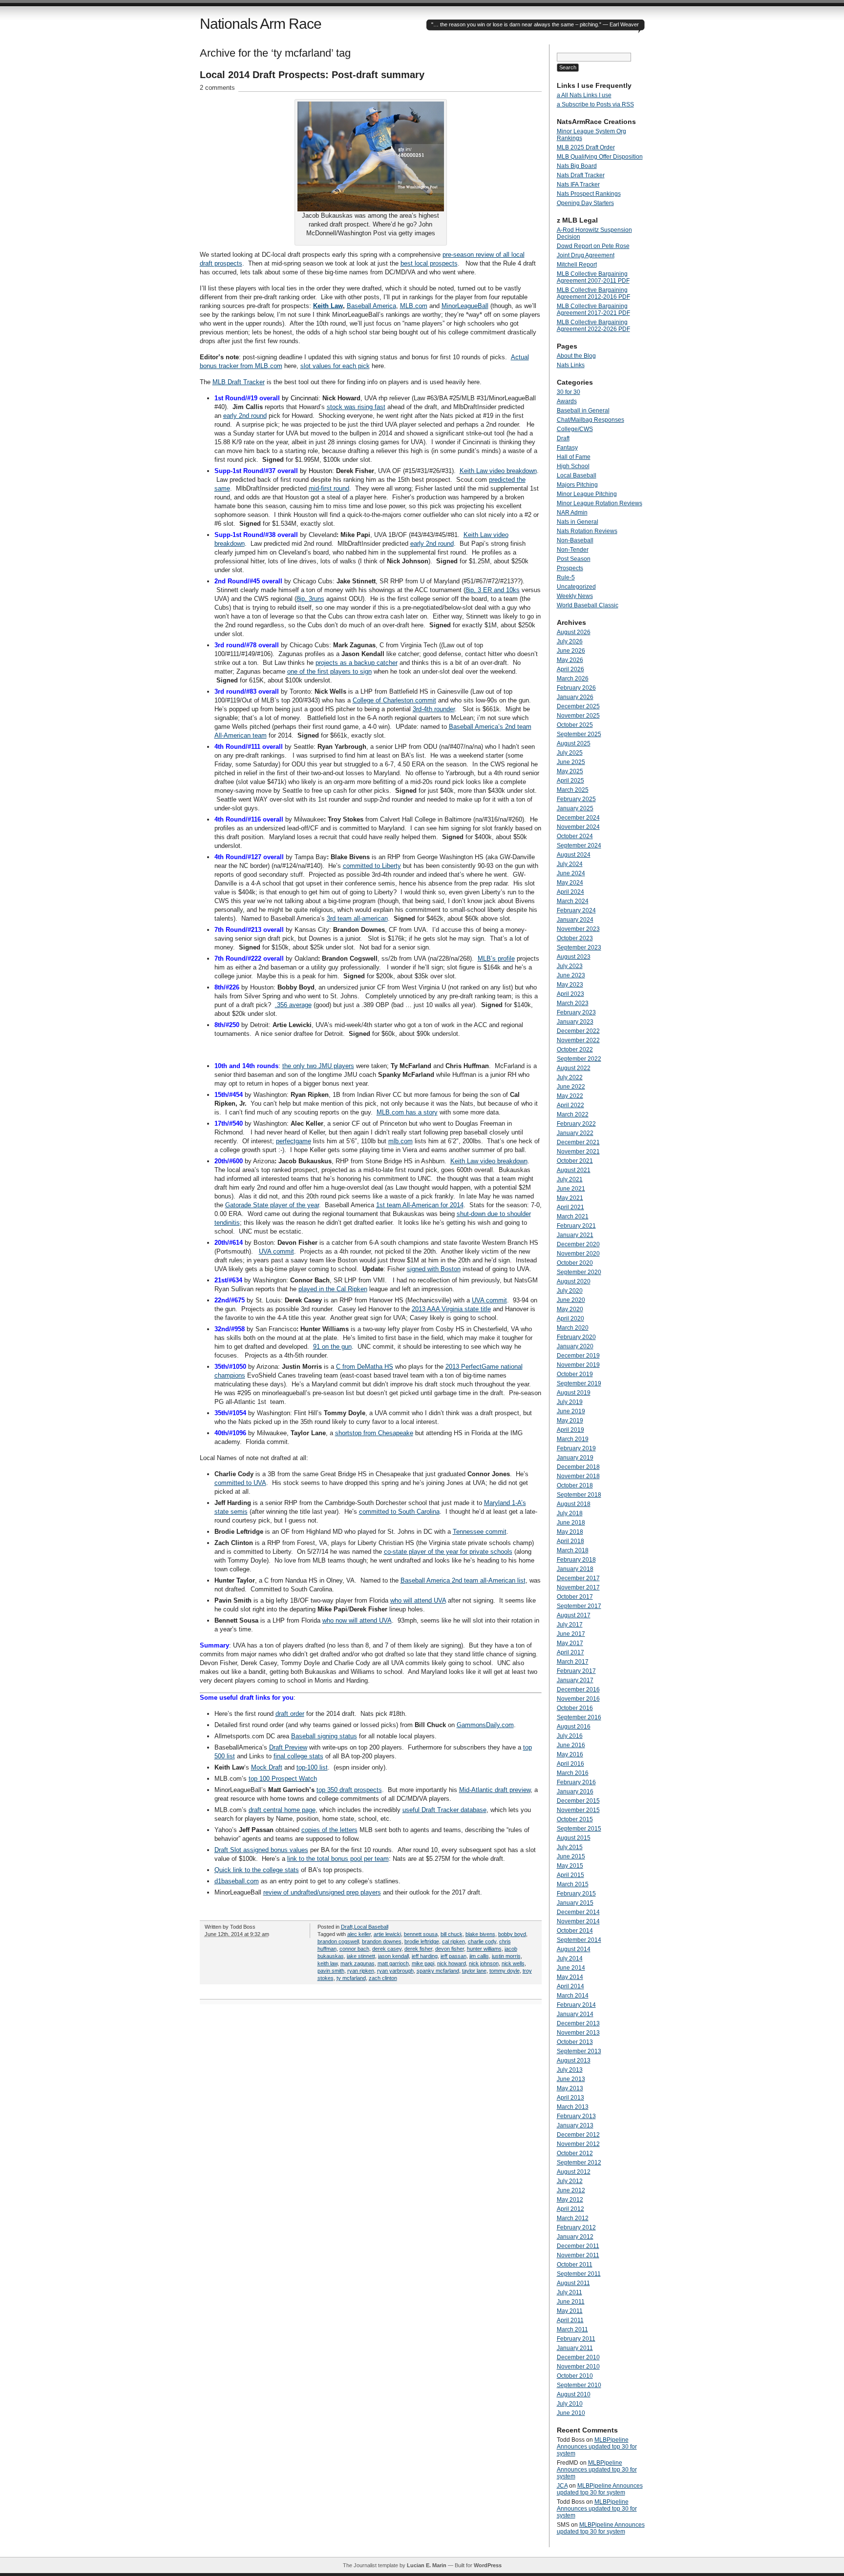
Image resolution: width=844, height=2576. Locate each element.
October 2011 (575, 2265)
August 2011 (573, 2283)
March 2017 (573, 1662)
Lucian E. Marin (427, 2565)
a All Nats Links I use (584, 95)
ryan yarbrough (395, 1971)
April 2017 (570, 1652)
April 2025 (570, 781)
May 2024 (570, 883)
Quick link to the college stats (257, 1870)
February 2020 (576, 1337)
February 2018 (576, 1560)
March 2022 (573, 1114)
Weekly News (575, 596)
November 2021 (578, 1152)
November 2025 (578, 716)
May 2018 (570, 1532)
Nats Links (571, 365)
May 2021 (570, 1198)
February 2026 (576, 688)
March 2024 (573, 901)
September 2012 (579, 2163)
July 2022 (570, 1077)
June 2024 (571, 873)
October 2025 (575, 725)
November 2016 (578, 1699)
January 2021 (575, 1235)
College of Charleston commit (394, 700)
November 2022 (578, 1040)
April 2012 (570, 2209)
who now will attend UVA (357, 1620)
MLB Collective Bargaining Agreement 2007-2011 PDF (593, 277)
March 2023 (573, 1003)
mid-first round (329, 488)
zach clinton (383, 1978)
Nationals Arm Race (261, 24)
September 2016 (579, 1717)
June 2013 (571, 2079)
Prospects (570, 568)
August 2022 (574, 1068)
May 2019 (570, 1421)
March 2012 (573, 2218)
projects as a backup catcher (357, 663)
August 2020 (574, 1281)
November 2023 (578, 929)
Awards (567, 401)
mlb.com (401, 1141)
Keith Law (328, 306)
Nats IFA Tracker (578, 185)
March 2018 (573, 1550)
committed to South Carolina (399, 1512)
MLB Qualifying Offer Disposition (600, 157)
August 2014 (574, 1949)
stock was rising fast (356, 407)
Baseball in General (583, 411)
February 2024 (576, 910)
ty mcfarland (351, 1978)
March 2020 (573, 1328)
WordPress (488, 2565)
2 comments (217, 88)
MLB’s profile (496, 958)
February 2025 (576, 799)
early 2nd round (245, 416)
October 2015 (575, 1819)
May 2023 (570, 985)
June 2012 (571, 2190)
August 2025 (574, 743)
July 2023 (570, 966)
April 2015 (570, 1875)
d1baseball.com (237, 1881)
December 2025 (578, 706)
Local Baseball (371, 1927)
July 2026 (570, 641)
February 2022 (576, 1124)
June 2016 (571, 1745)
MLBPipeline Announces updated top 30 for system (597, 2447)
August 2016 (574, 1727)
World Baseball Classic (588, 605)
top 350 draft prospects (349, 1790)
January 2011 (575, 2348)
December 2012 (578, 2135)
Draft (347, 1927)
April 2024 (570, 892)
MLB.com (414, 306)
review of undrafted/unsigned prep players (322, 1892)
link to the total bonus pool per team (338, 1859)
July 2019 (570, 1402)
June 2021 (571, 1189)
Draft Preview (288, 1747)
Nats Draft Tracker (581, 175)
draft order (290, 1714)
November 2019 (578, 1365)
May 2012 (570, 2200)
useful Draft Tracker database (444, 1810)
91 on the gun (332, 1347)
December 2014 (578, 1912)
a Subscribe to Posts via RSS (595, 104)
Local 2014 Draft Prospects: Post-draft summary (312, 75)
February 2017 (576, 1671)
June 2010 (571, 2413)
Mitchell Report (577, 265)
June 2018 (571, 1523)
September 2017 (579, 1606)
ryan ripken (361, 1971)
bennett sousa (421, 1934)
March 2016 (573, 1773)
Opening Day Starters (585, 203)
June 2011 (571, 2302)
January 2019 (575, 1458)
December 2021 (578, 1142)
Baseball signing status (324, 1736)
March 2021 (573, 1216)
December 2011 (578, 2246)
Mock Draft (267, 1767)
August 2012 (574, 2172)
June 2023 (571, 975)
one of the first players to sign (329, 671)
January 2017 (575, 1680)
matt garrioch (393, 1963)
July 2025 (570, 753)
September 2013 (579, 2051)
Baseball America (371, 306)
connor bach (354, 1949)
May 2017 (570, 1643)
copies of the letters (329, 1830)
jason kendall (393, 1956)
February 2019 (576, 1448)
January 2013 (575, 2125)
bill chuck (452, 1934)
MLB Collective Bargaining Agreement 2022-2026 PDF (593, 326)
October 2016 (575, 1708)
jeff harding (425, 1956)
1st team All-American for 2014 (420, 1205)
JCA (562, 2486)
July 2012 (570, 2181)
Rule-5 (566, 577)
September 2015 (579, 1829)
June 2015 (571, 1856)
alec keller (359, 1934)
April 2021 (570, 1207)
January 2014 (575, 2014)
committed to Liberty (372, 866)
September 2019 (579, 1383)
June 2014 (571, 1968)
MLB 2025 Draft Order (586, 147)
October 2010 (575, 2376)
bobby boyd (512, 1934)
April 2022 (570, 1105)
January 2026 (575, 697)
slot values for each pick (335, 366)
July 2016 (570, 1736)
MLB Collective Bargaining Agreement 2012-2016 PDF (593, 293)
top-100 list (312, 1767)
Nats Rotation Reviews (587, 531)
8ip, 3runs (310, 599)
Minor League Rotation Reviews (600, 503)
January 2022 (575, 1133)
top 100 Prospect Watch (283, 1779)
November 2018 (578, 1476)
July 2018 (570, 1513)
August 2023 (574, 957)
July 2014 (570, 1958)
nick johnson (484, 1963)
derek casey (387, 1949)
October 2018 (575, 1485)
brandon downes (382, 1941)
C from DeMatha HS (365, 1367)
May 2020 (570, 1309)
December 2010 (578, 2357)
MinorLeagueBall (465, 306)
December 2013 (578, 2023)
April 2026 (570, 669)
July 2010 (570, 2404)
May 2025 (570, 771)
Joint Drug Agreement (586, 255)
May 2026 (570, 660)
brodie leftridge (422, 1941)
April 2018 (570, 1541)
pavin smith (331, 1971)
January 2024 (575, 920)
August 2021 (574, 1170)
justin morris (506, 1956)
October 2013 (575, 2042)
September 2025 (579, 734)
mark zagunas (358, 1963)
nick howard (452, 1963)
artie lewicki (387, 1934)
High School (573, 466)
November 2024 (578, 827)
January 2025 (575, 808)
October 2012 (575, 2153)
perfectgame (294, 1141)
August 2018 (574, 1504)
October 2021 (575, 1161)
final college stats (298, 1756)
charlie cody (482, 1941)
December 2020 (578, 1244)
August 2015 (574, 1838)
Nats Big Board (577, 166)
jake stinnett (361, 1956)
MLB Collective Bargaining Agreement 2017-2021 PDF (593, 309)
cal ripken (454, 1941)
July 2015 (570, 1847)
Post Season (574, 559)
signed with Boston (434, 1269)
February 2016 (576, 1782)
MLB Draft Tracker (239, 382)
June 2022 (571, 1087)
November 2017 (578, 1587)
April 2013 (570, 2098)
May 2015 (570, 1866)
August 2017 (574, 1615)
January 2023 (575, 1022)
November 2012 (578, 2144)
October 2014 (575, 1931)
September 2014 (579, 1940)
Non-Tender (573, 550)
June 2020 (571, 1300)
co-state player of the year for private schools (448, 1552)
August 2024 (574, 855)
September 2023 (579, 948)
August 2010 (574, 2394)
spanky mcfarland (438, 1971)
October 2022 (575, 1050)
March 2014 (573, 1996)
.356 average (293, 1005)
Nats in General (578, 522)
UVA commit (276, 1251)
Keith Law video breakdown (498, 471)
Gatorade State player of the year (272, 1205)
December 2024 (578, 818)
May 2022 (570, 1096)
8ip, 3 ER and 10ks (493, 590)
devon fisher (450, 1949)
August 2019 (574, 1393)
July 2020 (570, 1291)
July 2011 (570, 2292)
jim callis (479, 1956)
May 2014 (570, 1977)
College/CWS (575, 429)
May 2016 (570, 1754)
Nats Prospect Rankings (589, 194)
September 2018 (579, 1495)
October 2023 (575, 938)
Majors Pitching (577, 485)
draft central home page (282, 1810)
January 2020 (575, 1346)
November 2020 (578, 1254)
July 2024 (570, 864)
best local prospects (429, 263)
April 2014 (570, 1986)
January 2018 (575, 1569)
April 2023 (570, 994)
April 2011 (570, 2320)
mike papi (423, 1963)
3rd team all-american (357, 918)
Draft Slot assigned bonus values (261, 1850)
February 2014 (576, 2005)
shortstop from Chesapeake (374, 1433)
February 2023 (576, 1012)
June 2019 (571, 1411)
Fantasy (567, 448)
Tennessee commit (480, 1532)
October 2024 (575, 836)
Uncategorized (576, 587)
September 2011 (579, 2274)
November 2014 (578, 1921)
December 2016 (578, 1690)
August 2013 (574, 2061)
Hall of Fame (574, 457)
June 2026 (571, 651)
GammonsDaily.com (485, 1725)
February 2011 (576, 2339)
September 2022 (579, 1059)
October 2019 (575, 1374)
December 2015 (578, 1801)
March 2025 (573, 790)
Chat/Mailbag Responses (591, 420)
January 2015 (575, 1903)
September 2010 (579, 2385)
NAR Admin (572, 513)
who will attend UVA (418, 1600)
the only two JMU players (318, 1066)
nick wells (513, 1963)
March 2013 (573, 2107)
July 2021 (570, 1179)
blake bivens (480, 1934)
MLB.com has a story (407, 1112)
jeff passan (454, 1956)
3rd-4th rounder (434, 709)
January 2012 (575, 2237)
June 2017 (571, 1634)
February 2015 (576, 1894)
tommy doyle (505, 1971)
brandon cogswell (338, 1941)
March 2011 (572, 2329)
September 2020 (579, 1272)
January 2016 (575, 1792)
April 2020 (570, 1319)
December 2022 (578, 1031)
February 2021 (576, 1226)
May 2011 (570, 2311)
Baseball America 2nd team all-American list (463, 1580)
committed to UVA (240, 1483)
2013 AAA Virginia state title (451, 1309)
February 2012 (576, 2227)
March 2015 (573, 1884)
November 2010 (578, 2367)
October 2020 (575, 1263)
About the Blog (576, 356)
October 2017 (575, 1597)
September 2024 (579, 845)
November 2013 (578, 2033)
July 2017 (570, 1625)
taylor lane (474, 1971)
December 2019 (578, 1356)
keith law (327, 1963)
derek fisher (418, 1949)
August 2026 (574, 632)
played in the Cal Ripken (333, 1289)
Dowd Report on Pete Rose (593, 246)
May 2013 (570, 2088)
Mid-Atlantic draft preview (495, 1790)
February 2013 (576, 2116)
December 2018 (578, 1467)
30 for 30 (569, 392)
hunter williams (484, 1949)
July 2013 (570, 2070)
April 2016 (570, 1764)
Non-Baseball (575, 540)
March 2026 (573, 679)
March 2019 (573, 1439)
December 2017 (578, 1578)
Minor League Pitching (587, 494)
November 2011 (578, 2255)
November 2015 (578, 1810)
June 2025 (571, 762)
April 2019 (570, 1430)
